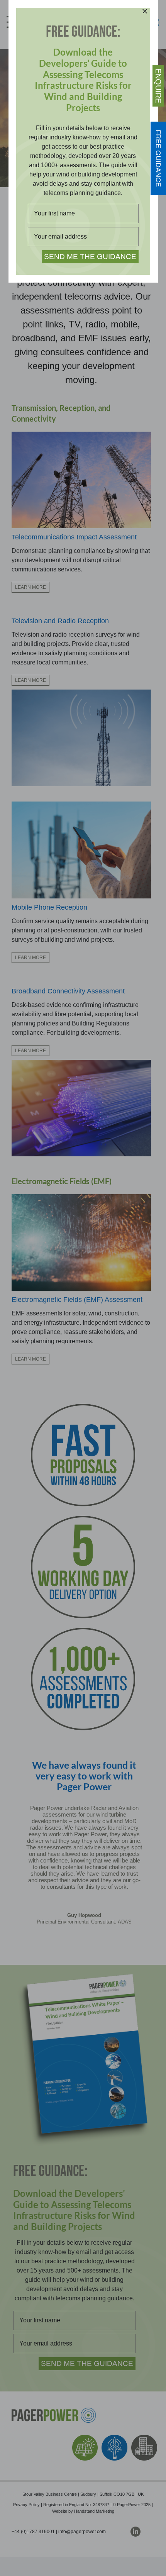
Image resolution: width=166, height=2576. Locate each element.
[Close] (145, 11)
